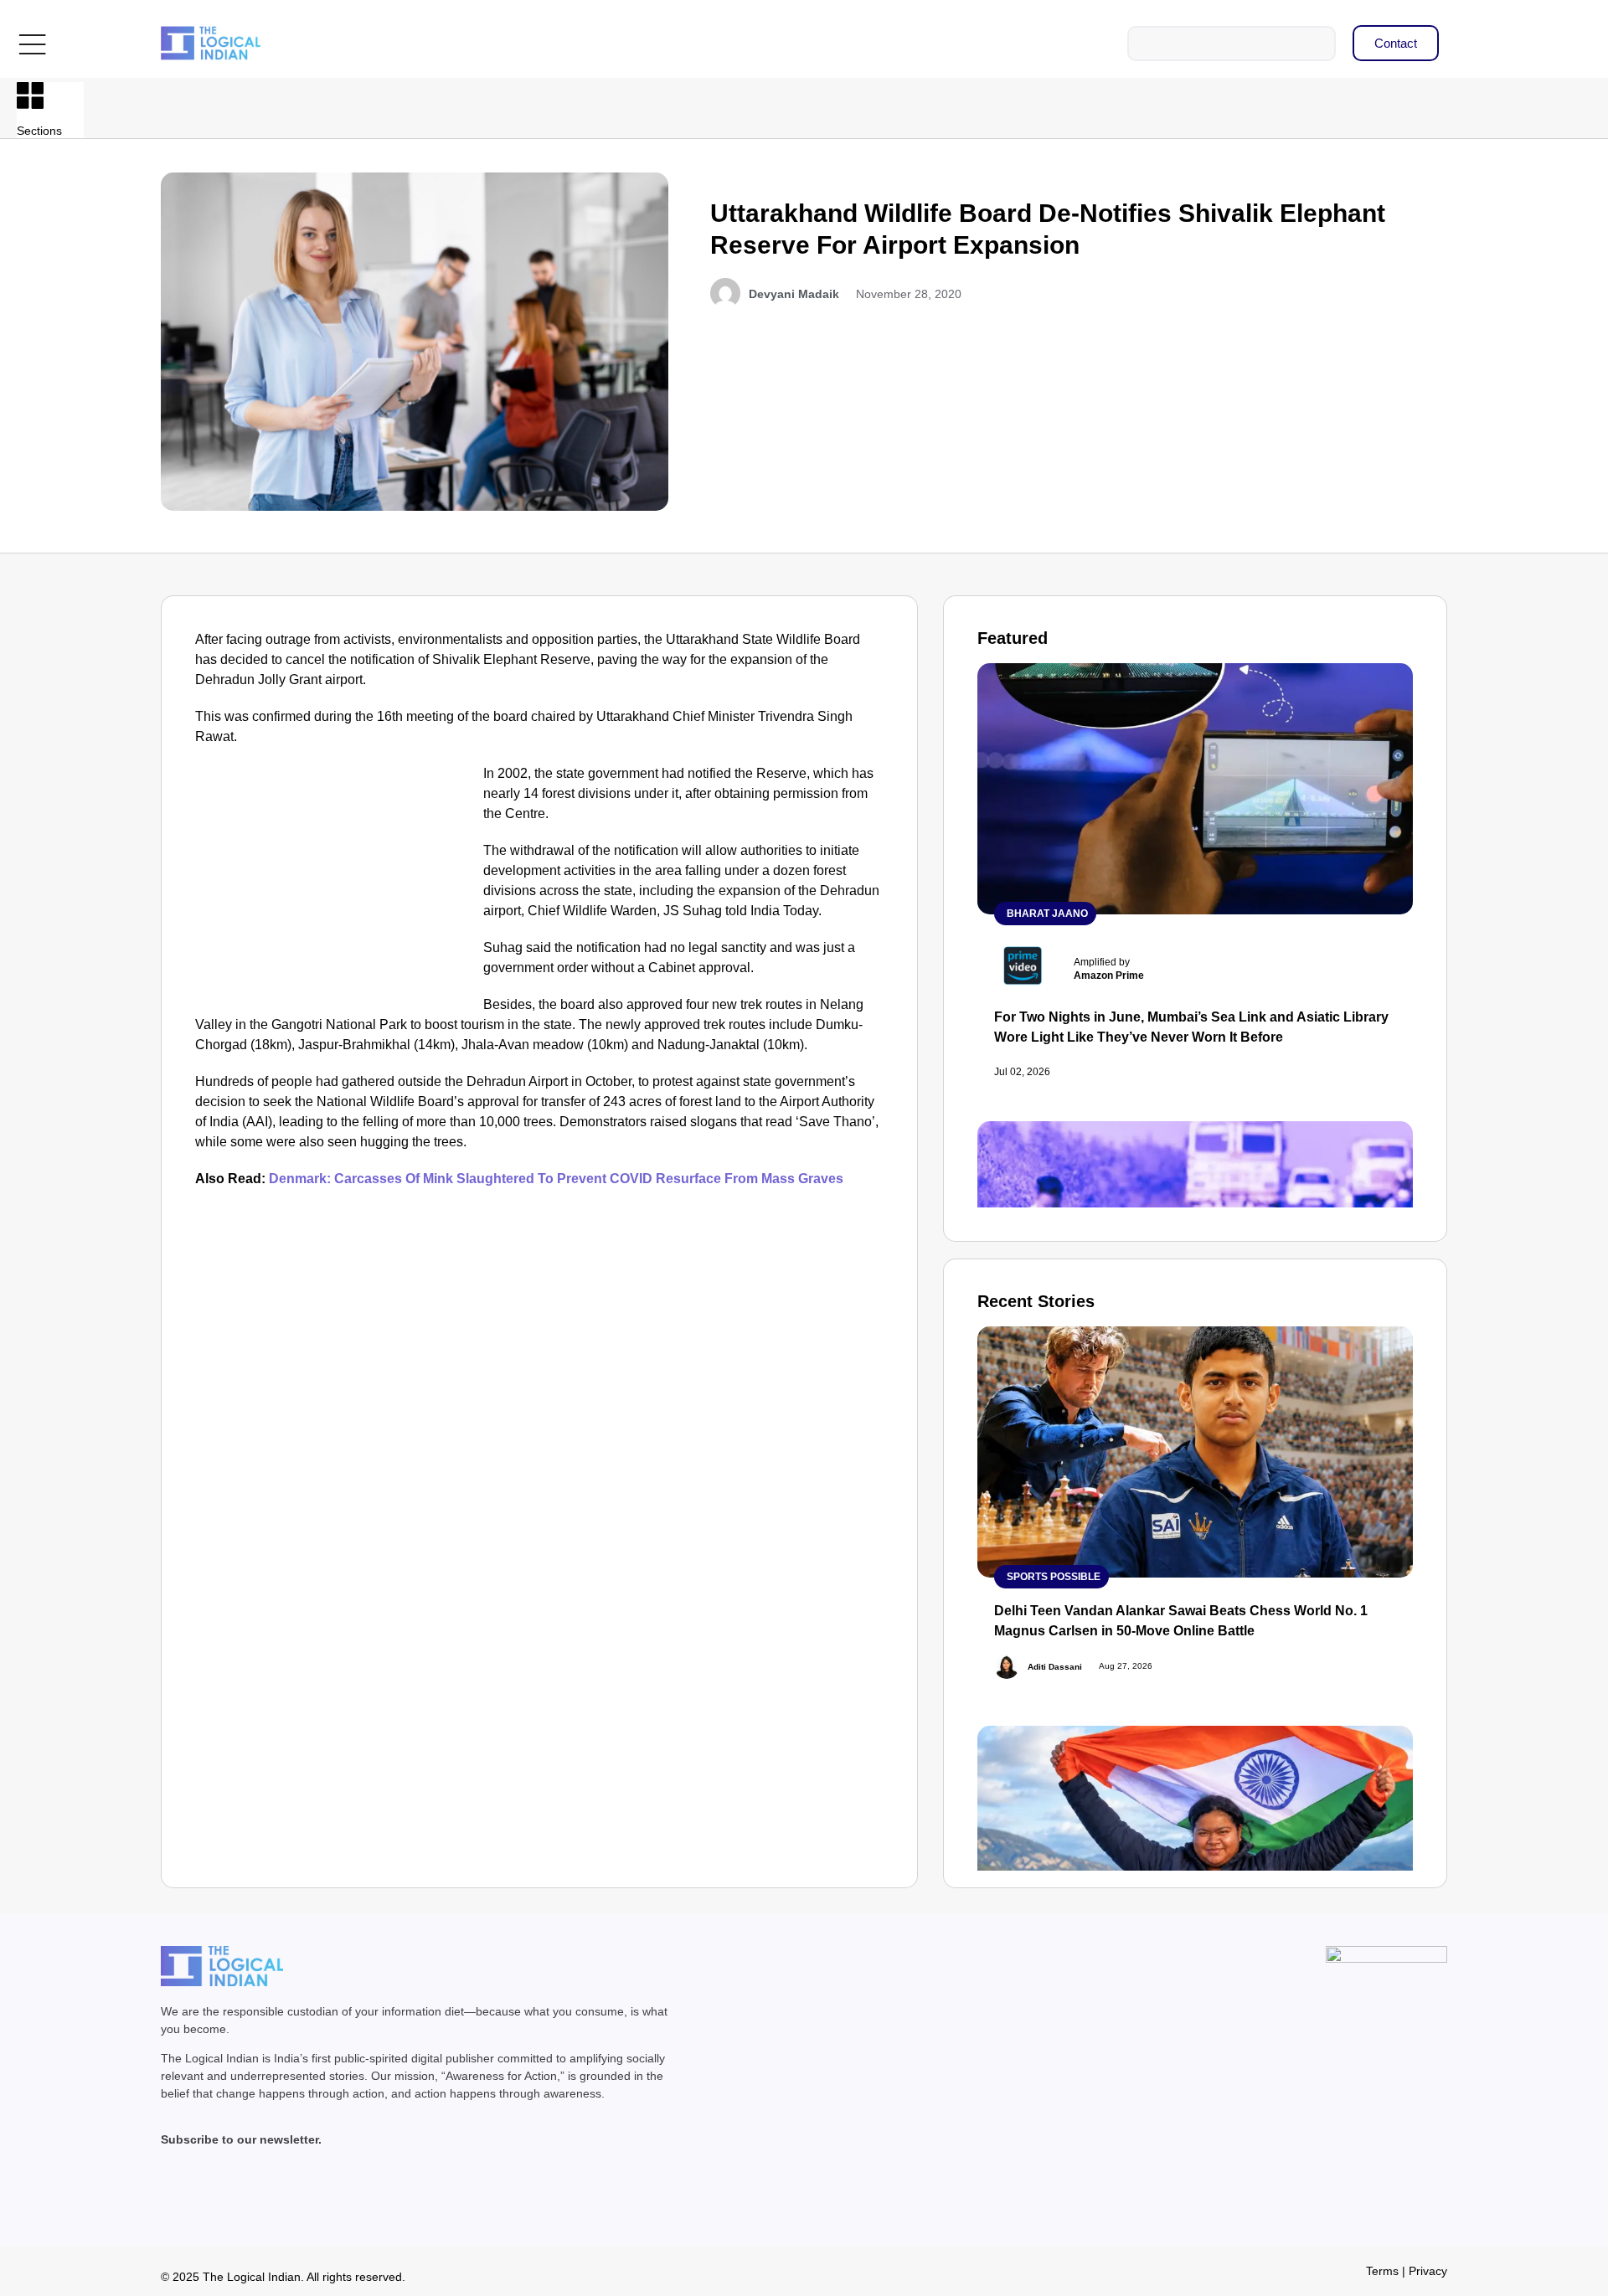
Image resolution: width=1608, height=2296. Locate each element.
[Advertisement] (336, 888)
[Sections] (30, 95)
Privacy (1428, 2271)
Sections (39, 131)
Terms (1382, 2271)
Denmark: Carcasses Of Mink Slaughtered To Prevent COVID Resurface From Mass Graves (556, 1179)
